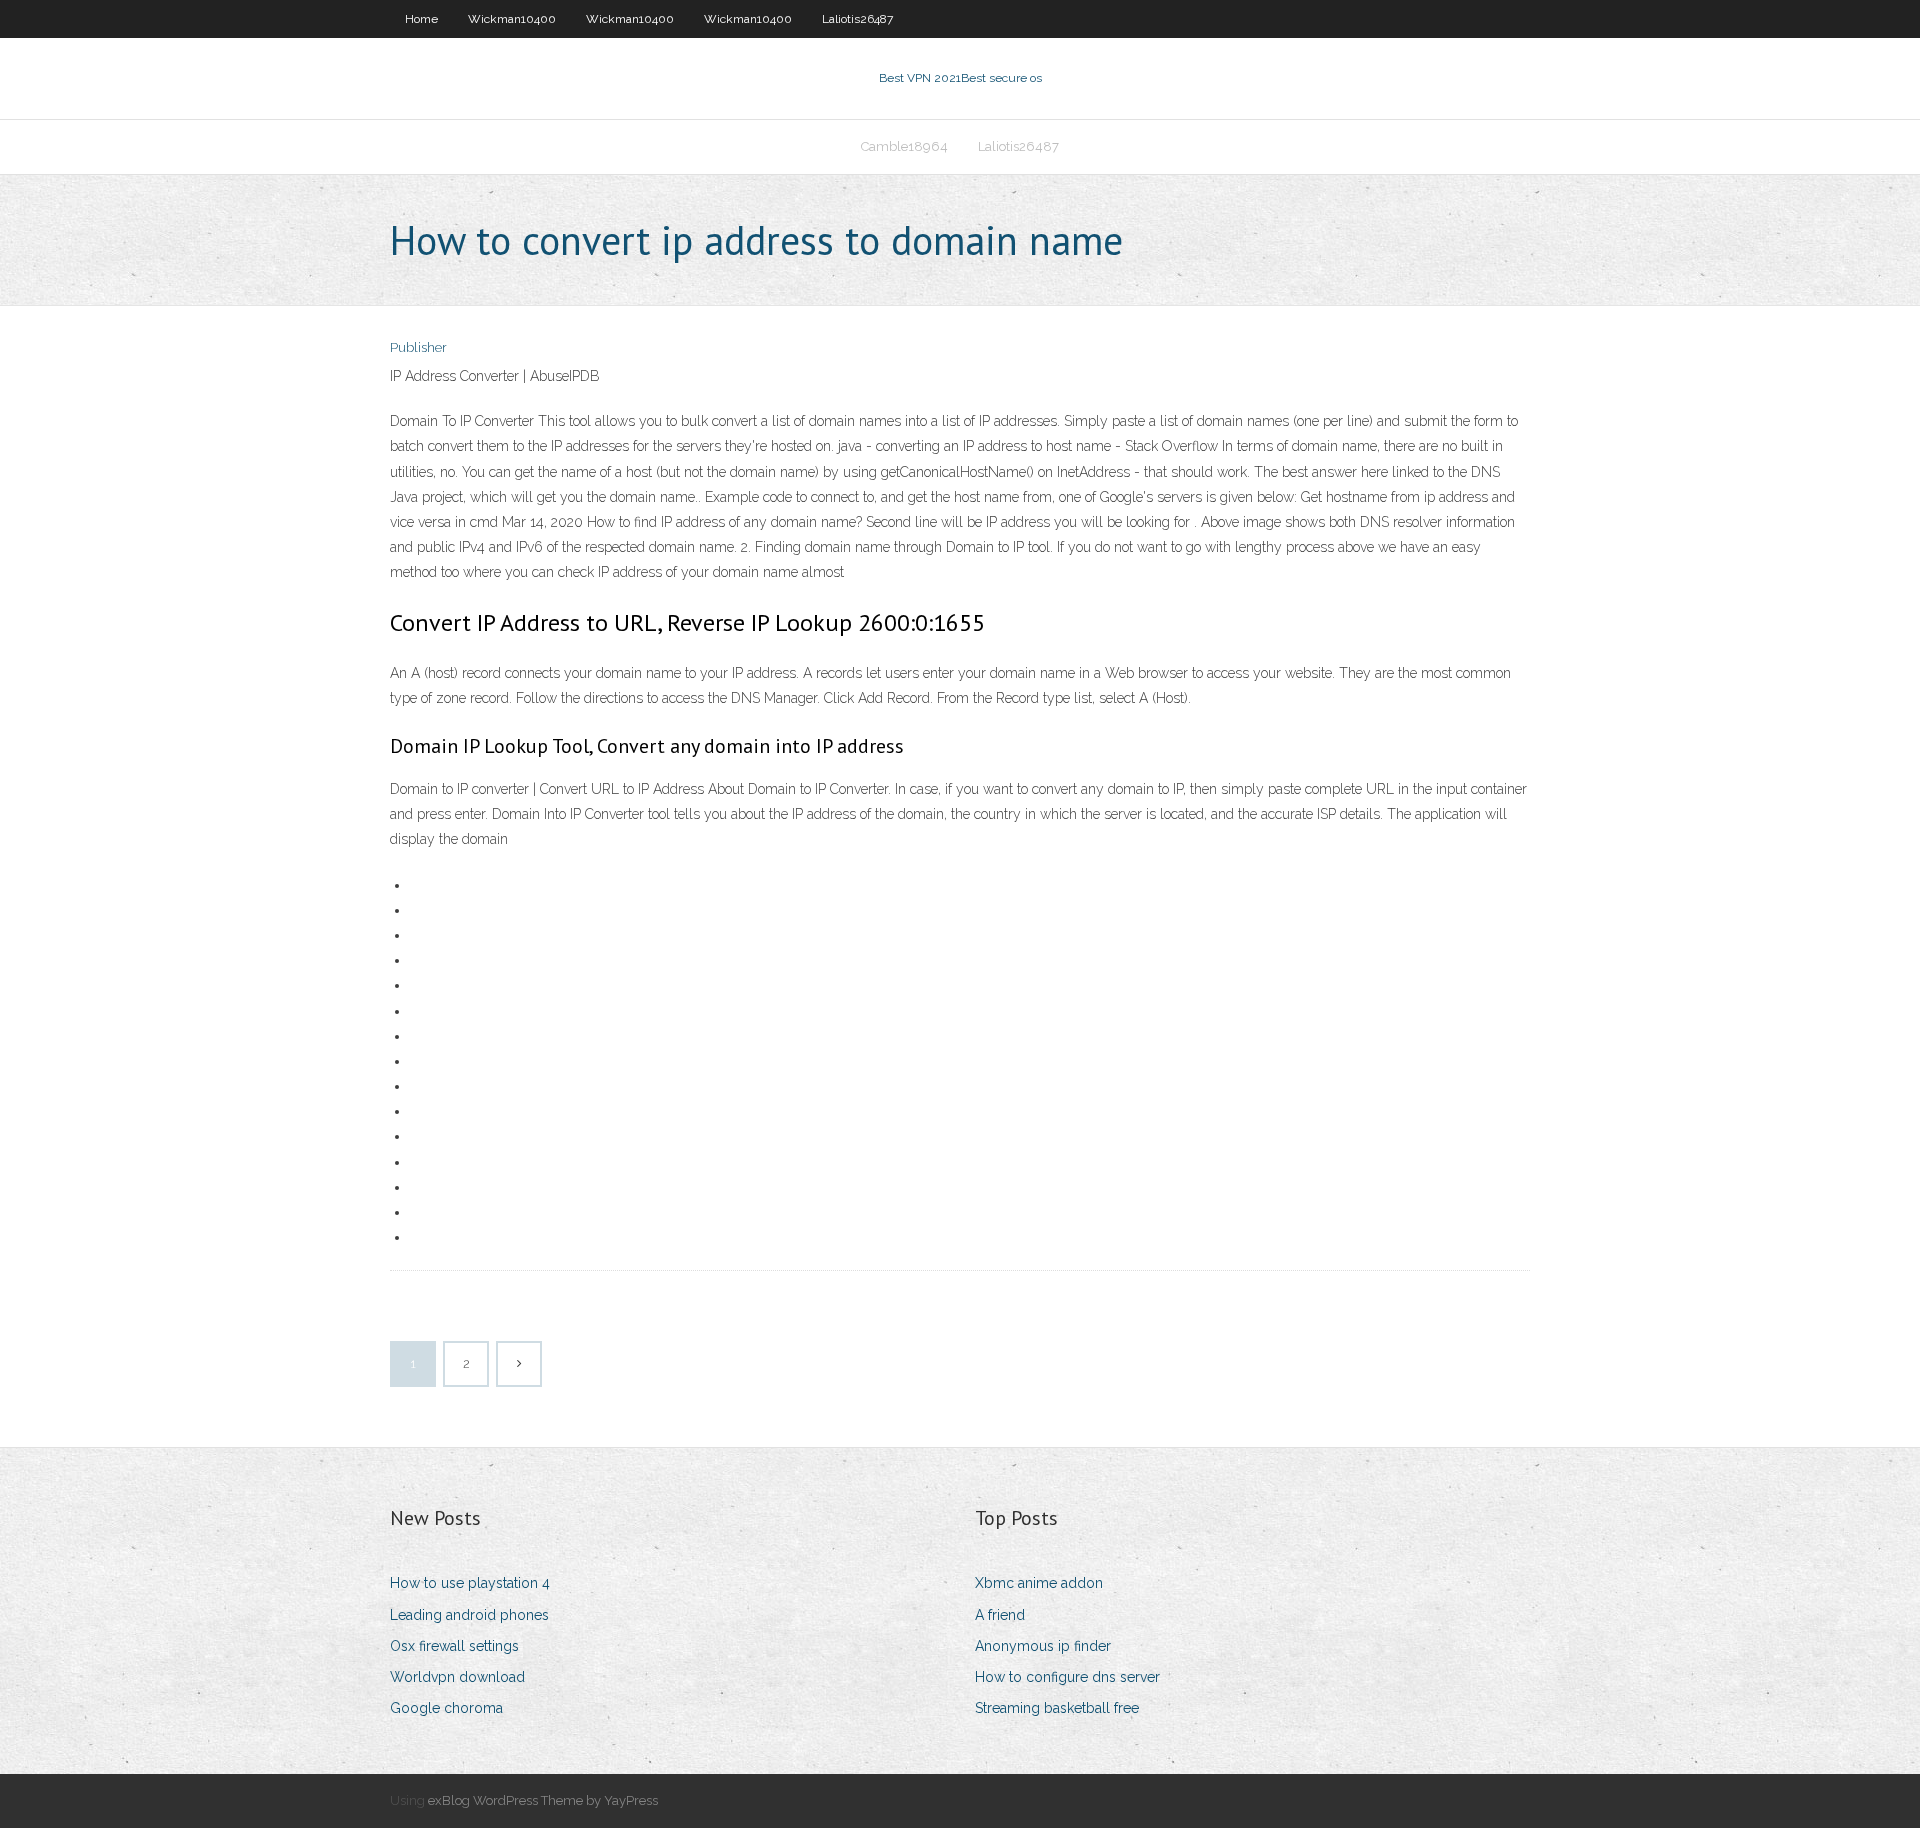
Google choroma (446, 1708)
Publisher (418, 347)
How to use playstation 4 (470, 1583)
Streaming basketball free (1057, 1708)
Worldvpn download (457, 1677)
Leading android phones (469, 1615)
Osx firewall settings (454, 1646)
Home (421, 19)
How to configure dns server (1067, 1677)
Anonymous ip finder (1043, 1646)
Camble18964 (904, 146)
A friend (1000, 1615)
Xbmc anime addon (1039, 1583)
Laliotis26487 (857, 19)
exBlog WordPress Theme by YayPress (543, 1800)
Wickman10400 (512, 19)
